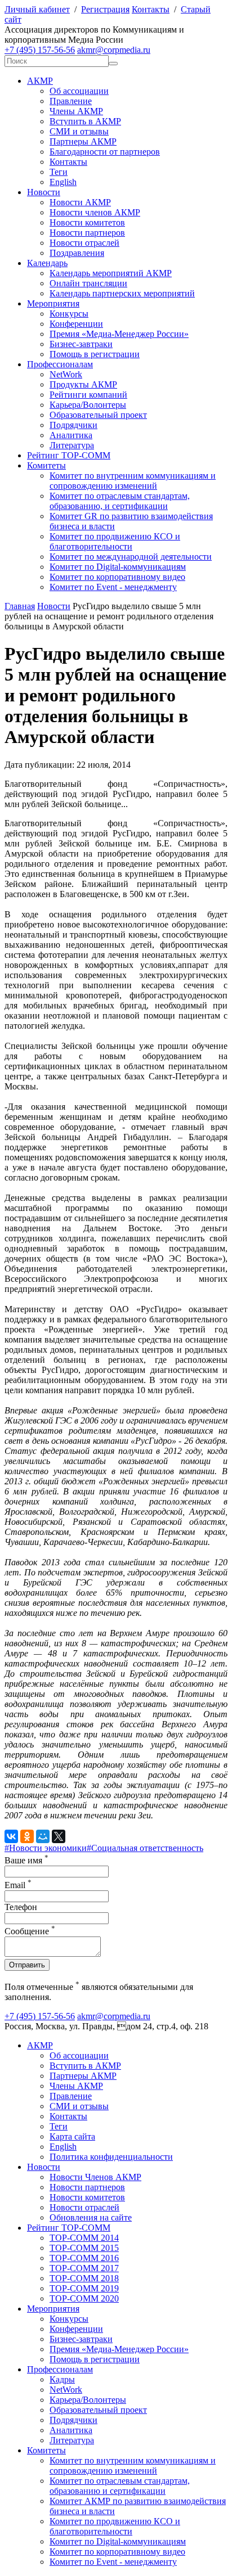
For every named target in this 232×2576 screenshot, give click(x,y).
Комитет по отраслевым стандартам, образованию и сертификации (120, 2486)
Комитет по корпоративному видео (117, 577)
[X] (59, 1836)
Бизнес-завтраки (81, 344)
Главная (20, 606)
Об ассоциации (79, 91)
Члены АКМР (76, 111)
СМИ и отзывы (79, 131)
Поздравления (77, 253)
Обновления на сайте (91, 2217)
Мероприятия (53, 303)
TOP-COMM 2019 (84, 2288)
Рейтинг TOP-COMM (69, 455)
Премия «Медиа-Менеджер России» (119, 334)
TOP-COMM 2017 (84, 2268)
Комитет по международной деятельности (131, 557)
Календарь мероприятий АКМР (111, 273)
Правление (71, 101)
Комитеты (46, 465)
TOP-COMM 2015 (84, 2248)
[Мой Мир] (43, 1836)
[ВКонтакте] (11, 1836)
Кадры (62, 2379)
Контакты (151, 9)
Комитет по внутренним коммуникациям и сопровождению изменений (133, 481)
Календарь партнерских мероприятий (122, 293)
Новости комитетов (87, 222)
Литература (72, 445)
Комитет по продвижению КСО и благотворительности (115, 541)
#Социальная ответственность (145, 1848)
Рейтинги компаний (88, 395)
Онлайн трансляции (88, 283)
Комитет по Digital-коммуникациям (118, 567)
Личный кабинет (37, 9)
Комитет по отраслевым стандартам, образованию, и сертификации (120, 501)
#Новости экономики (46, 1848)
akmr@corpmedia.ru (114, 50)
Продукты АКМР (83, 384)
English (63, 182)
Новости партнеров (87, 233)
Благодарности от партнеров (105, 152)
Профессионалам (60, 364)
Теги (59, 172)
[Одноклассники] (27, 1836)
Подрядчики (73, 425)
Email (18, 1885)
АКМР (40, 81)
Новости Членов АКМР (95, 2177)
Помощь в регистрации (95, 354)
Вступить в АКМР (85, 121)
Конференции (76, 324)
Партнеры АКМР (83, 141)
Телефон (21, 1907)
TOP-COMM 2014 (84, 2238)
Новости (44, 192)
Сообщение (30, 1931)
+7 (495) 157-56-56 (40, 50)
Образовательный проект (98, 415)
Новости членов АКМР (95, 212)
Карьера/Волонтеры (88, 405)
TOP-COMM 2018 (84, 2278)
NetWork (66, 374)
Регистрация (105, 9)
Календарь (47, 263)
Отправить (27, 1965)
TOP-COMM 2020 (84, 2298)
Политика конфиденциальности (111, 2157)
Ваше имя (26, 1860)
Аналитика (71, 435)
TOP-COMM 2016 (84, 2258)
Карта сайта (72, 2136)
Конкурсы (69, 314)
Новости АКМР (80, 202)
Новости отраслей (84, 243)
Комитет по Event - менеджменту (113, 587)
